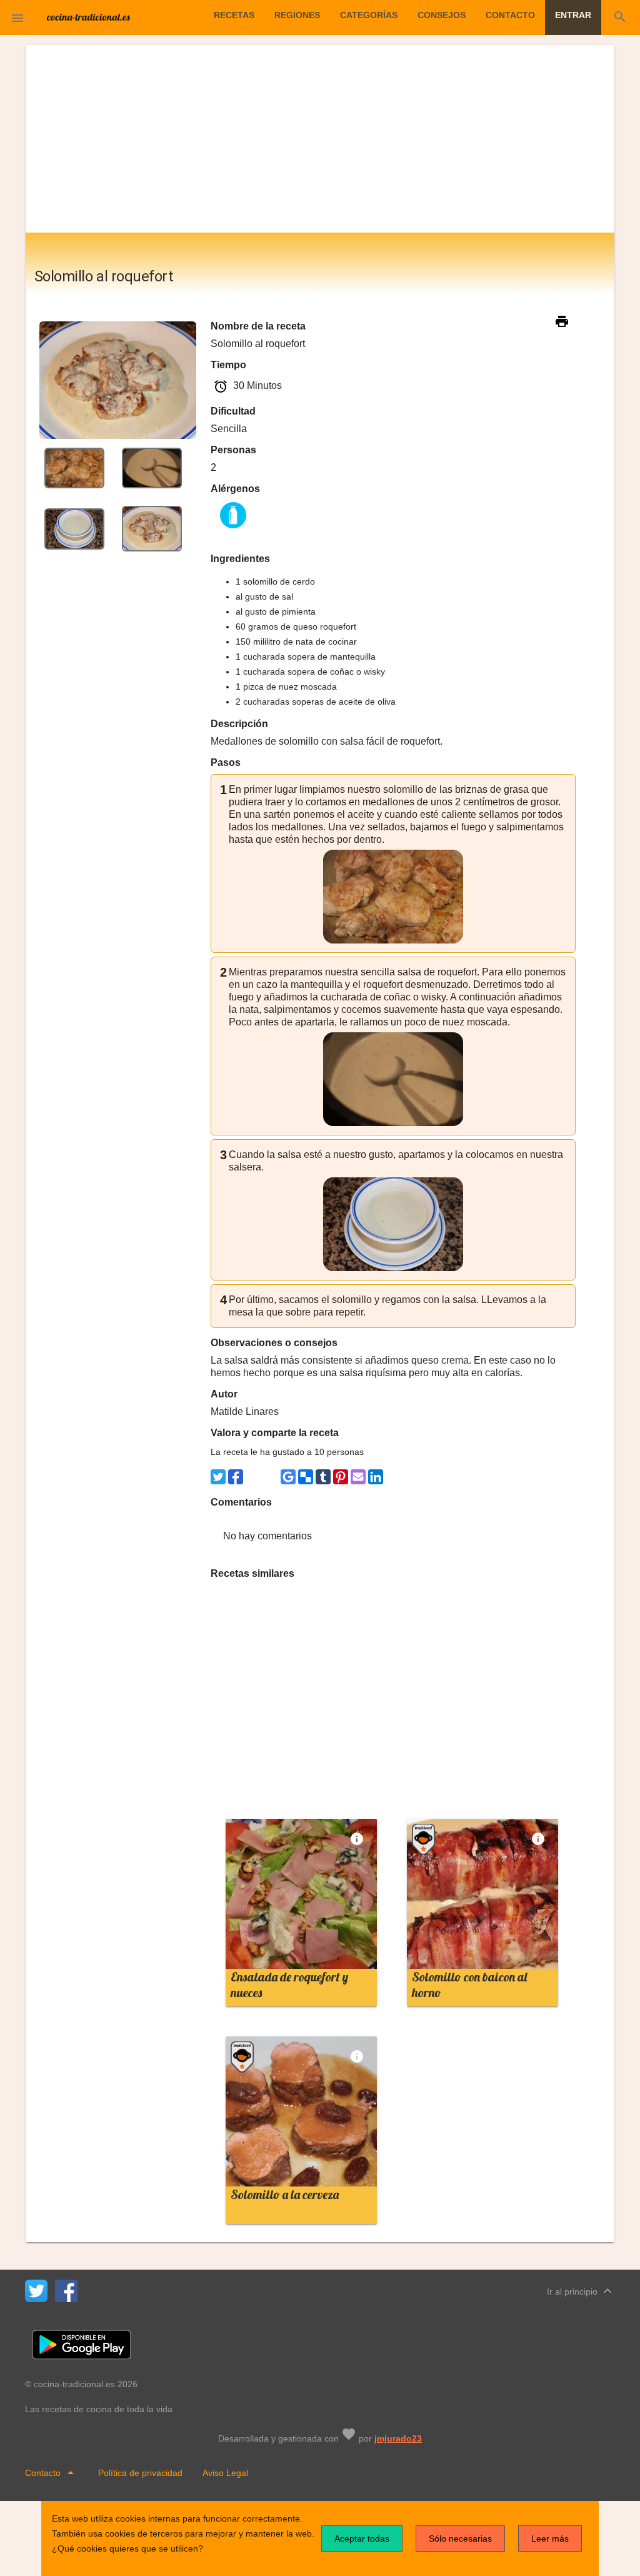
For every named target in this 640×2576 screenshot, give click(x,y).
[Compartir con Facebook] (236, 1477)
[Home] (89, 16)
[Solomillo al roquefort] (74, 467)
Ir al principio (581, 2291)
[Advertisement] (320, 139)
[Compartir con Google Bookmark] (288, 1477)
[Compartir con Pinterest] (341, 1477)
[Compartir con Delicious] (306, 1477)
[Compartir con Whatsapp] (253, 1477)
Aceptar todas (362, 2538)
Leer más (550, 2538)
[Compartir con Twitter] (218, 1477)
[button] (17, 18)
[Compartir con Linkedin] (376, 1477)
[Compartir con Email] (358, 1477)
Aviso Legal (225, 2473)
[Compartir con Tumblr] (323, 1477)
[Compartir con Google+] (271, 1477)
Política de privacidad (140, 2473)
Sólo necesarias (460, 2538)
